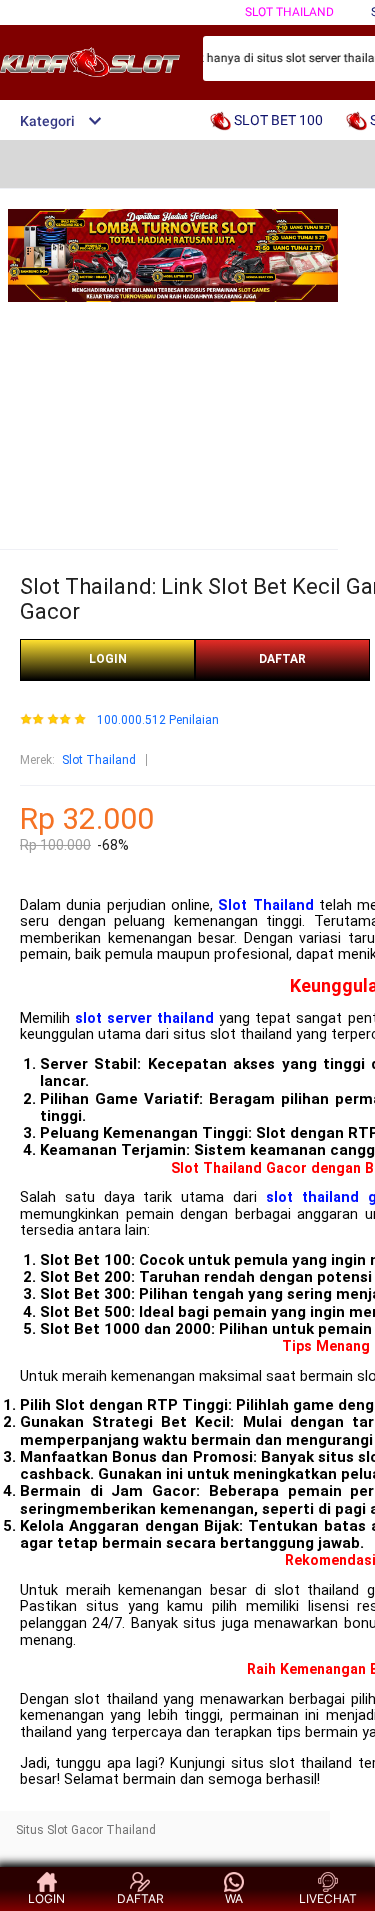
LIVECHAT (328, 1898)
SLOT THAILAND (289, 12)
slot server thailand (144, 1018)
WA (234, 1898)
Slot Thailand (99, 760)
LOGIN (108, 659)
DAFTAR (282, 659)
